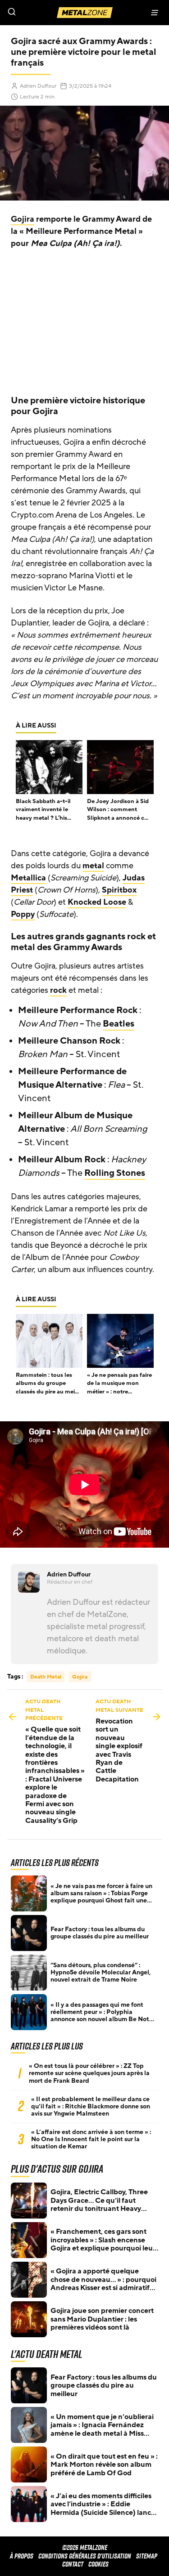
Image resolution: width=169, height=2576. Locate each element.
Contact (73, 2564)
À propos (22, 2556)
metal (93, 866)
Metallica (28, 878)
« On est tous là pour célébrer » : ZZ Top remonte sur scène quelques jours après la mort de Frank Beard (89, 2073)
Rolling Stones (115, 1173)
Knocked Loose (97, 902)
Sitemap (147, 2556)
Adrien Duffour (38, 86)
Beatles (119, 1024)
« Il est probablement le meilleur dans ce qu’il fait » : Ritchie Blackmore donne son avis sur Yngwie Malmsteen (91, 2107)
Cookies (98, 2564)
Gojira (23, 219)
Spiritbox (119, 890)
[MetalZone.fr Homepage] (85, 13)
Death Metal (46, 1677)
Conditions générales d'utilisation (85, 2556)
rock (58, 990)
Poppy (23, 914)
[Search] (42, 13)
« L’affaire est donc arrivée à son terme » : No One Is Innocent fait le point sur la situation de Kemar (91, 2139)
